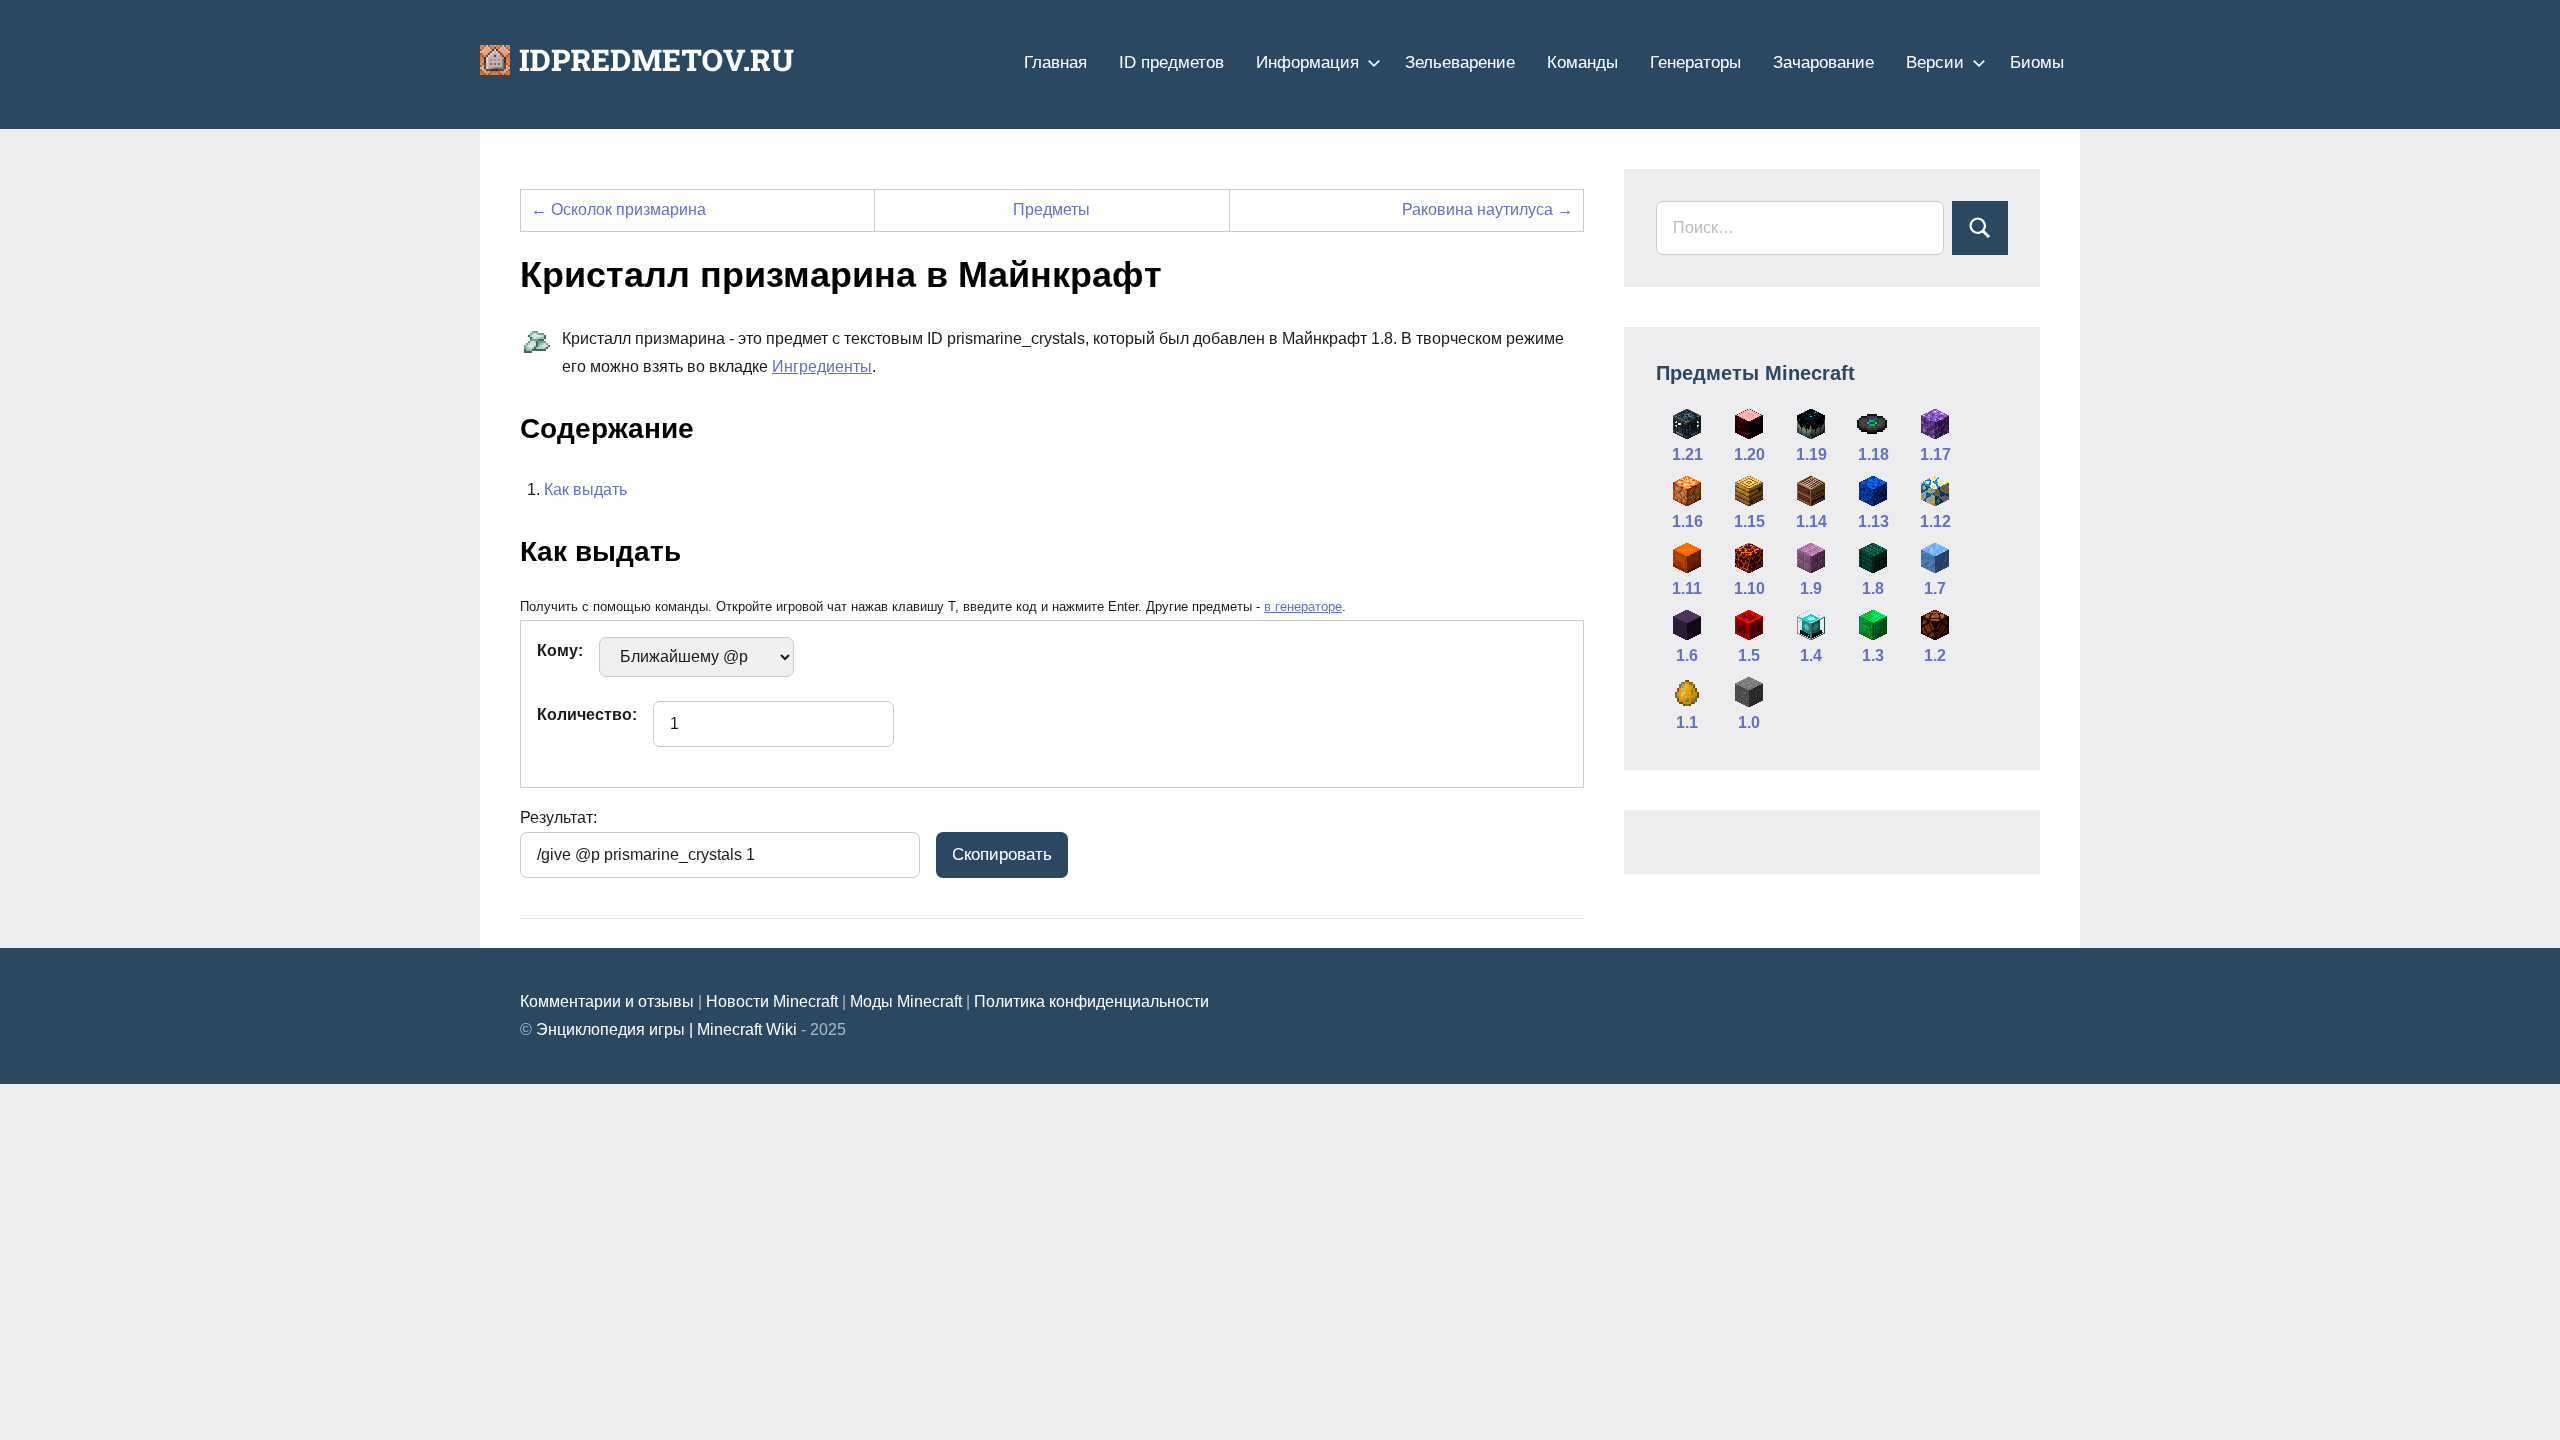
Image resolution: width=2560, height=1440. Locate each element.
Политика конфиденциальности (1091, 1001)
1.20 (1749, 454)
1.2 (1935, 655)
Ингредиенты (822, 366)
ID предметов (1171, 62)
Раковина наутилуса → (1487, 209)
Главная (1055, 62)
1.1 (1687, 722)
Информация (1307, 62)
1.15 (1749, 521)
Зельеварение (1460, 62)
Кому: (560, 650)
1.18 (1873, 454)
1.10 (1749, 588)
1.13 (1873, 521)
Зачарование (1823, 62)
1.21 (1687, 454)
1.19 (1811, 454)
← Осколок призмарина (618, 209)
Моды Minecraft (906, 1001)
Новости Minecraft (772, 1001)
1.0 (1749, 722)
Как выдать (585, 489)
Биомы (2037, 62)
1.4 (1811, 655)
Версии (1935, 62)
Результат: (558, 817)
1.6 (1687, 655)
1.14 (1811, 521)
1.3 (1873, 655)
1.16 (1687, 521)
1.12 (1935, 521)
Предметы (1051, 209)
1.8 (1873, 588)
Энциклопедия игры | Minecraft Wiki (666, 1029)
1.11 (1687, 588)
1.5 (1749, 655)
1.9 (1811, 588)
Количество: (587, 714)
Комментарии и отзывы (607, 1001)
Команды (1582, 62)
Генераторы (1695, 62)
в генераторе (1303, 606)
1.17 (1935, 454)
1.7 (1935, 588)
